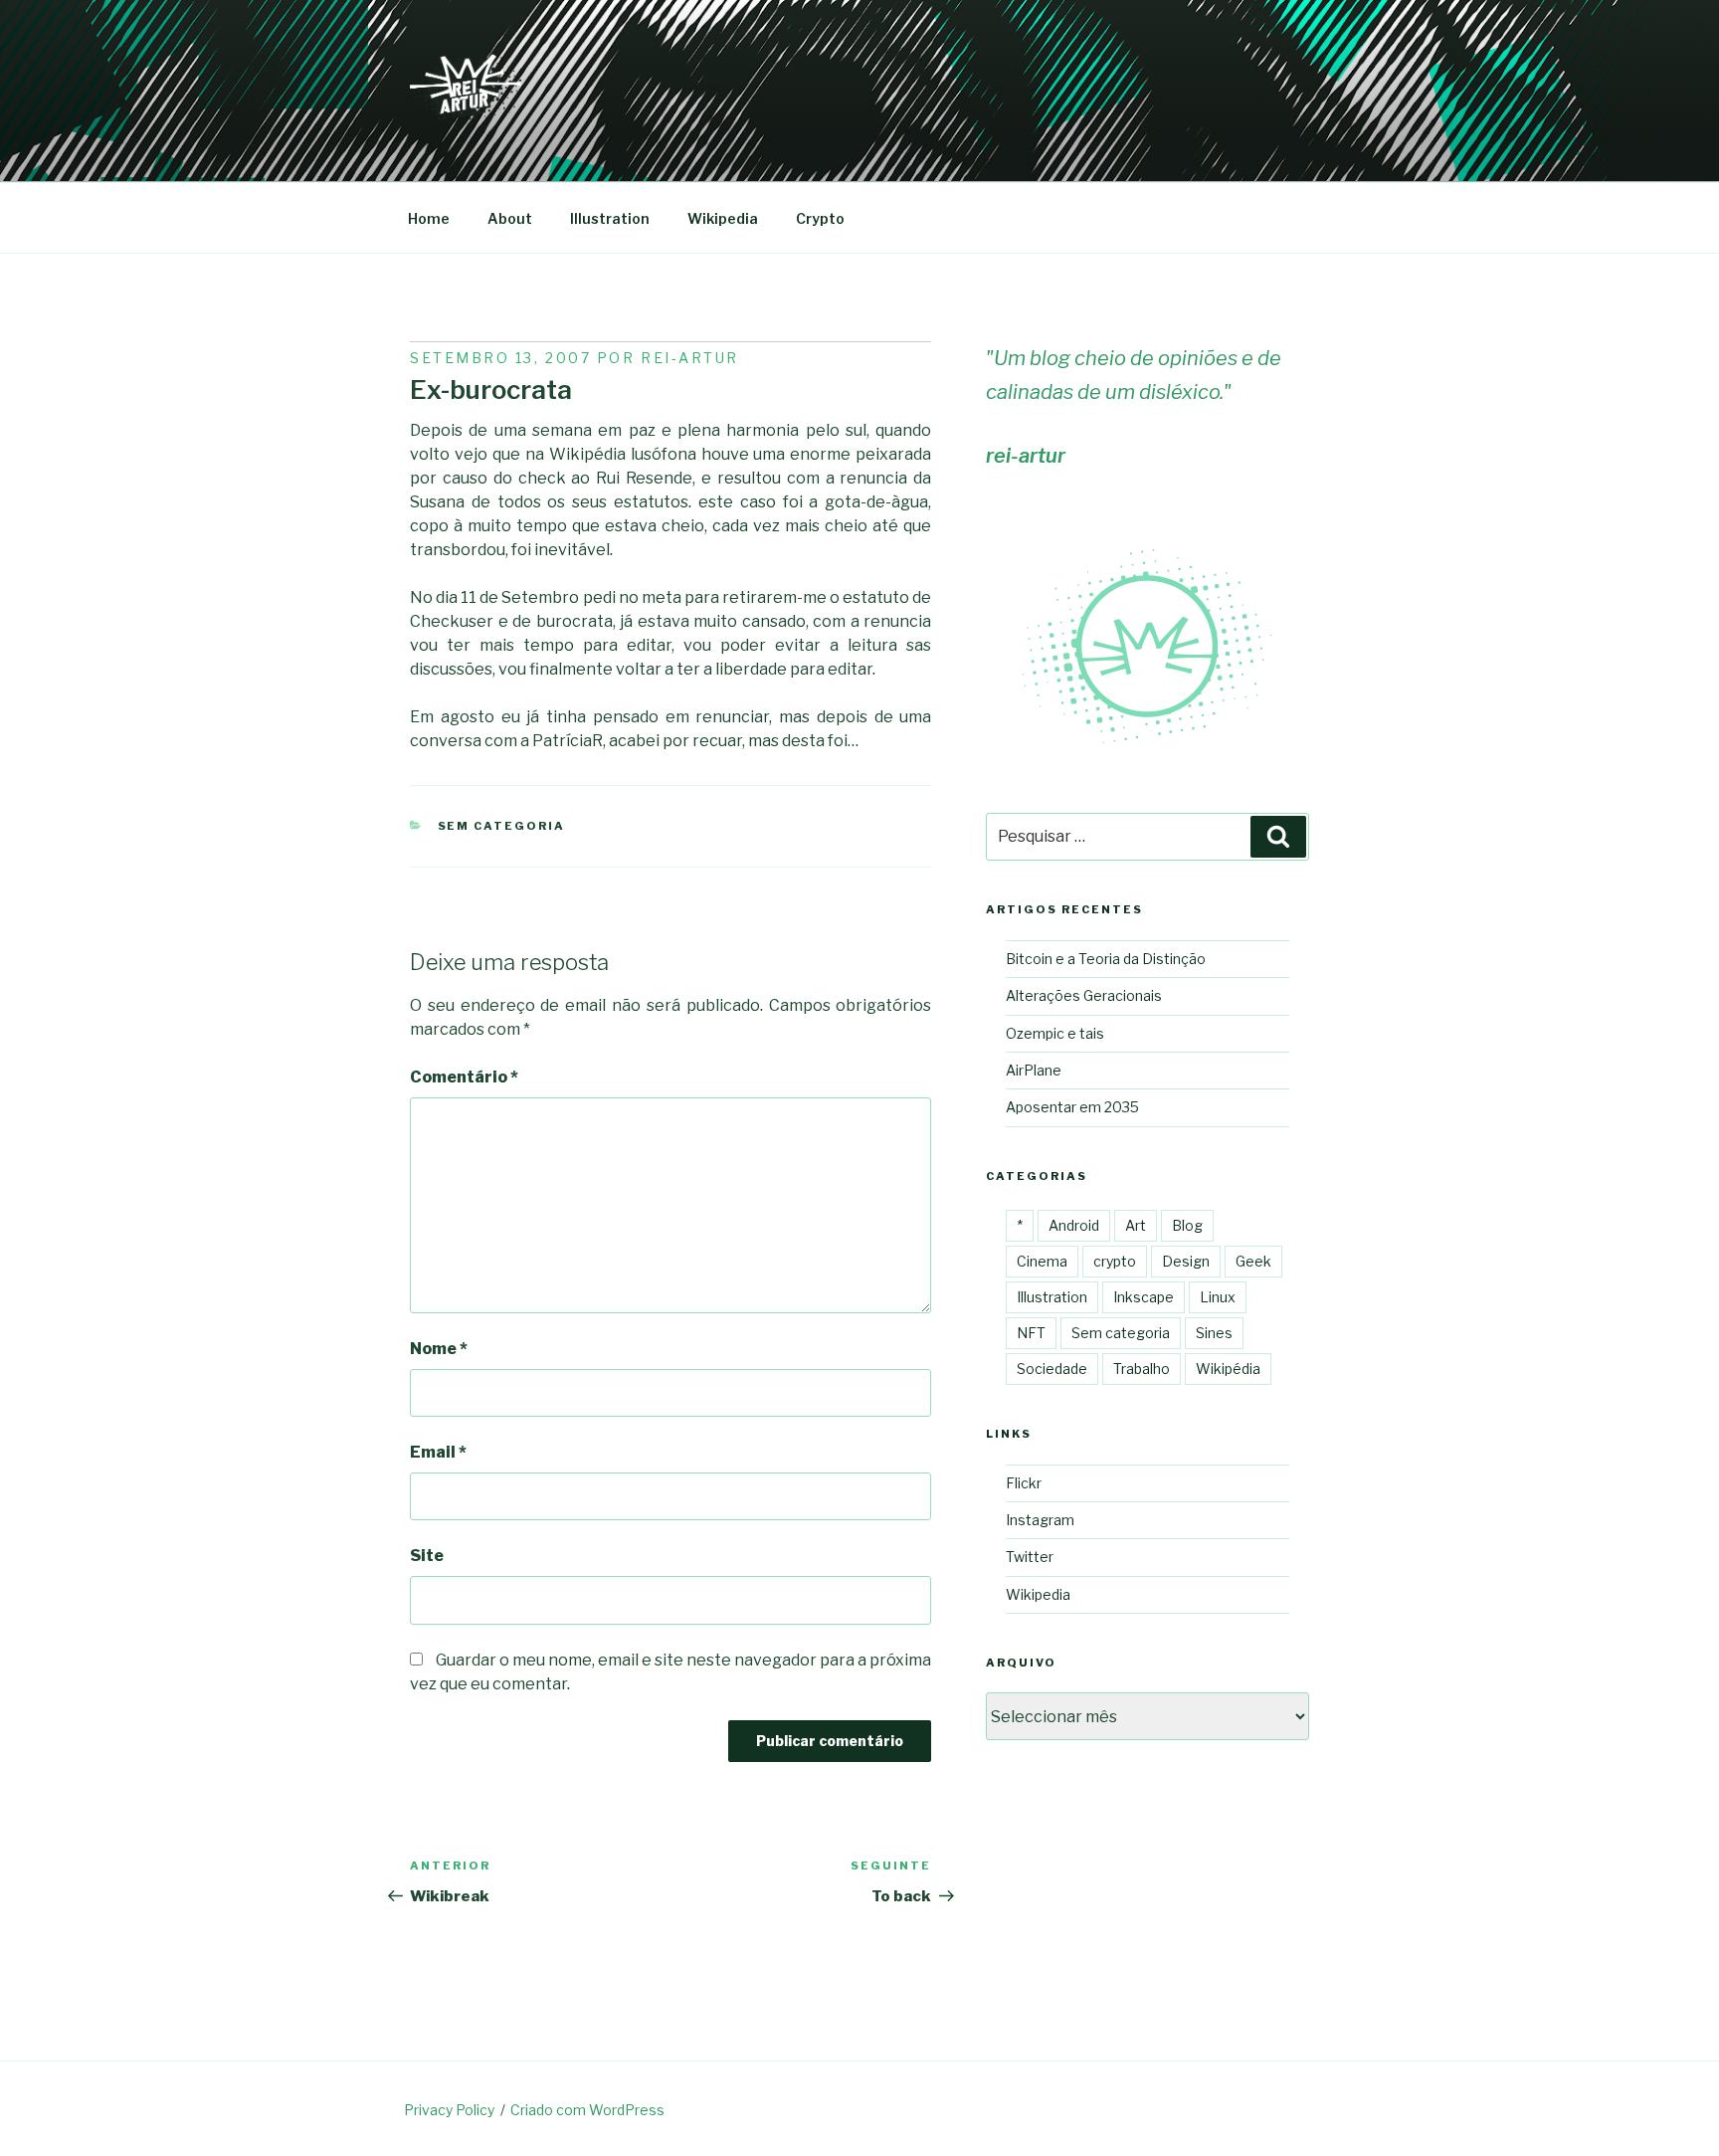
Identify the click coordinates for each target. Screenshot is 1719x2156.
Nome (439, 1349)
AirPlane (1034, 1070)
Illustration (610, 218)
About (510, 218)
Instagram (1040, 1520)
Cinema (1042, 1261)
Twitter (1030, 1557)
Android (1074, 1225)
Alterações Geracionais (1084, 995)
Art (1136, 1225)
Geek (1253, 1261)
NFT (1031, 1333)
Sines (1214, 1333)
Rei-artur (690, 358)
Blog (1187, 1225)
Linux (1218, 1297)
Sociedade (1052, 1369)
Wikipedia (723, 218)
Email (438, 1452)
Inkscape (1144, 1297)
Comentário (464, 1077)
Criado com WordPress (587, 2110)
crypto (1115, 1261)
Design (1186, 1261)
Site (427, 1556)
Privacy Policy (449, 2110)
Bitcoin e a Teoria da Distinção (1106, 959)
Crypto (820, 218)
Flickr (1024, 1483)
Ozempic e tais (1055, 1033)
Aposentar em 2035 (1072, 1107)
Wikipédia (1228, 1369)
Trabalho (1142, 1369)
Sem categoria (502, 826)
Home (429, 218)
